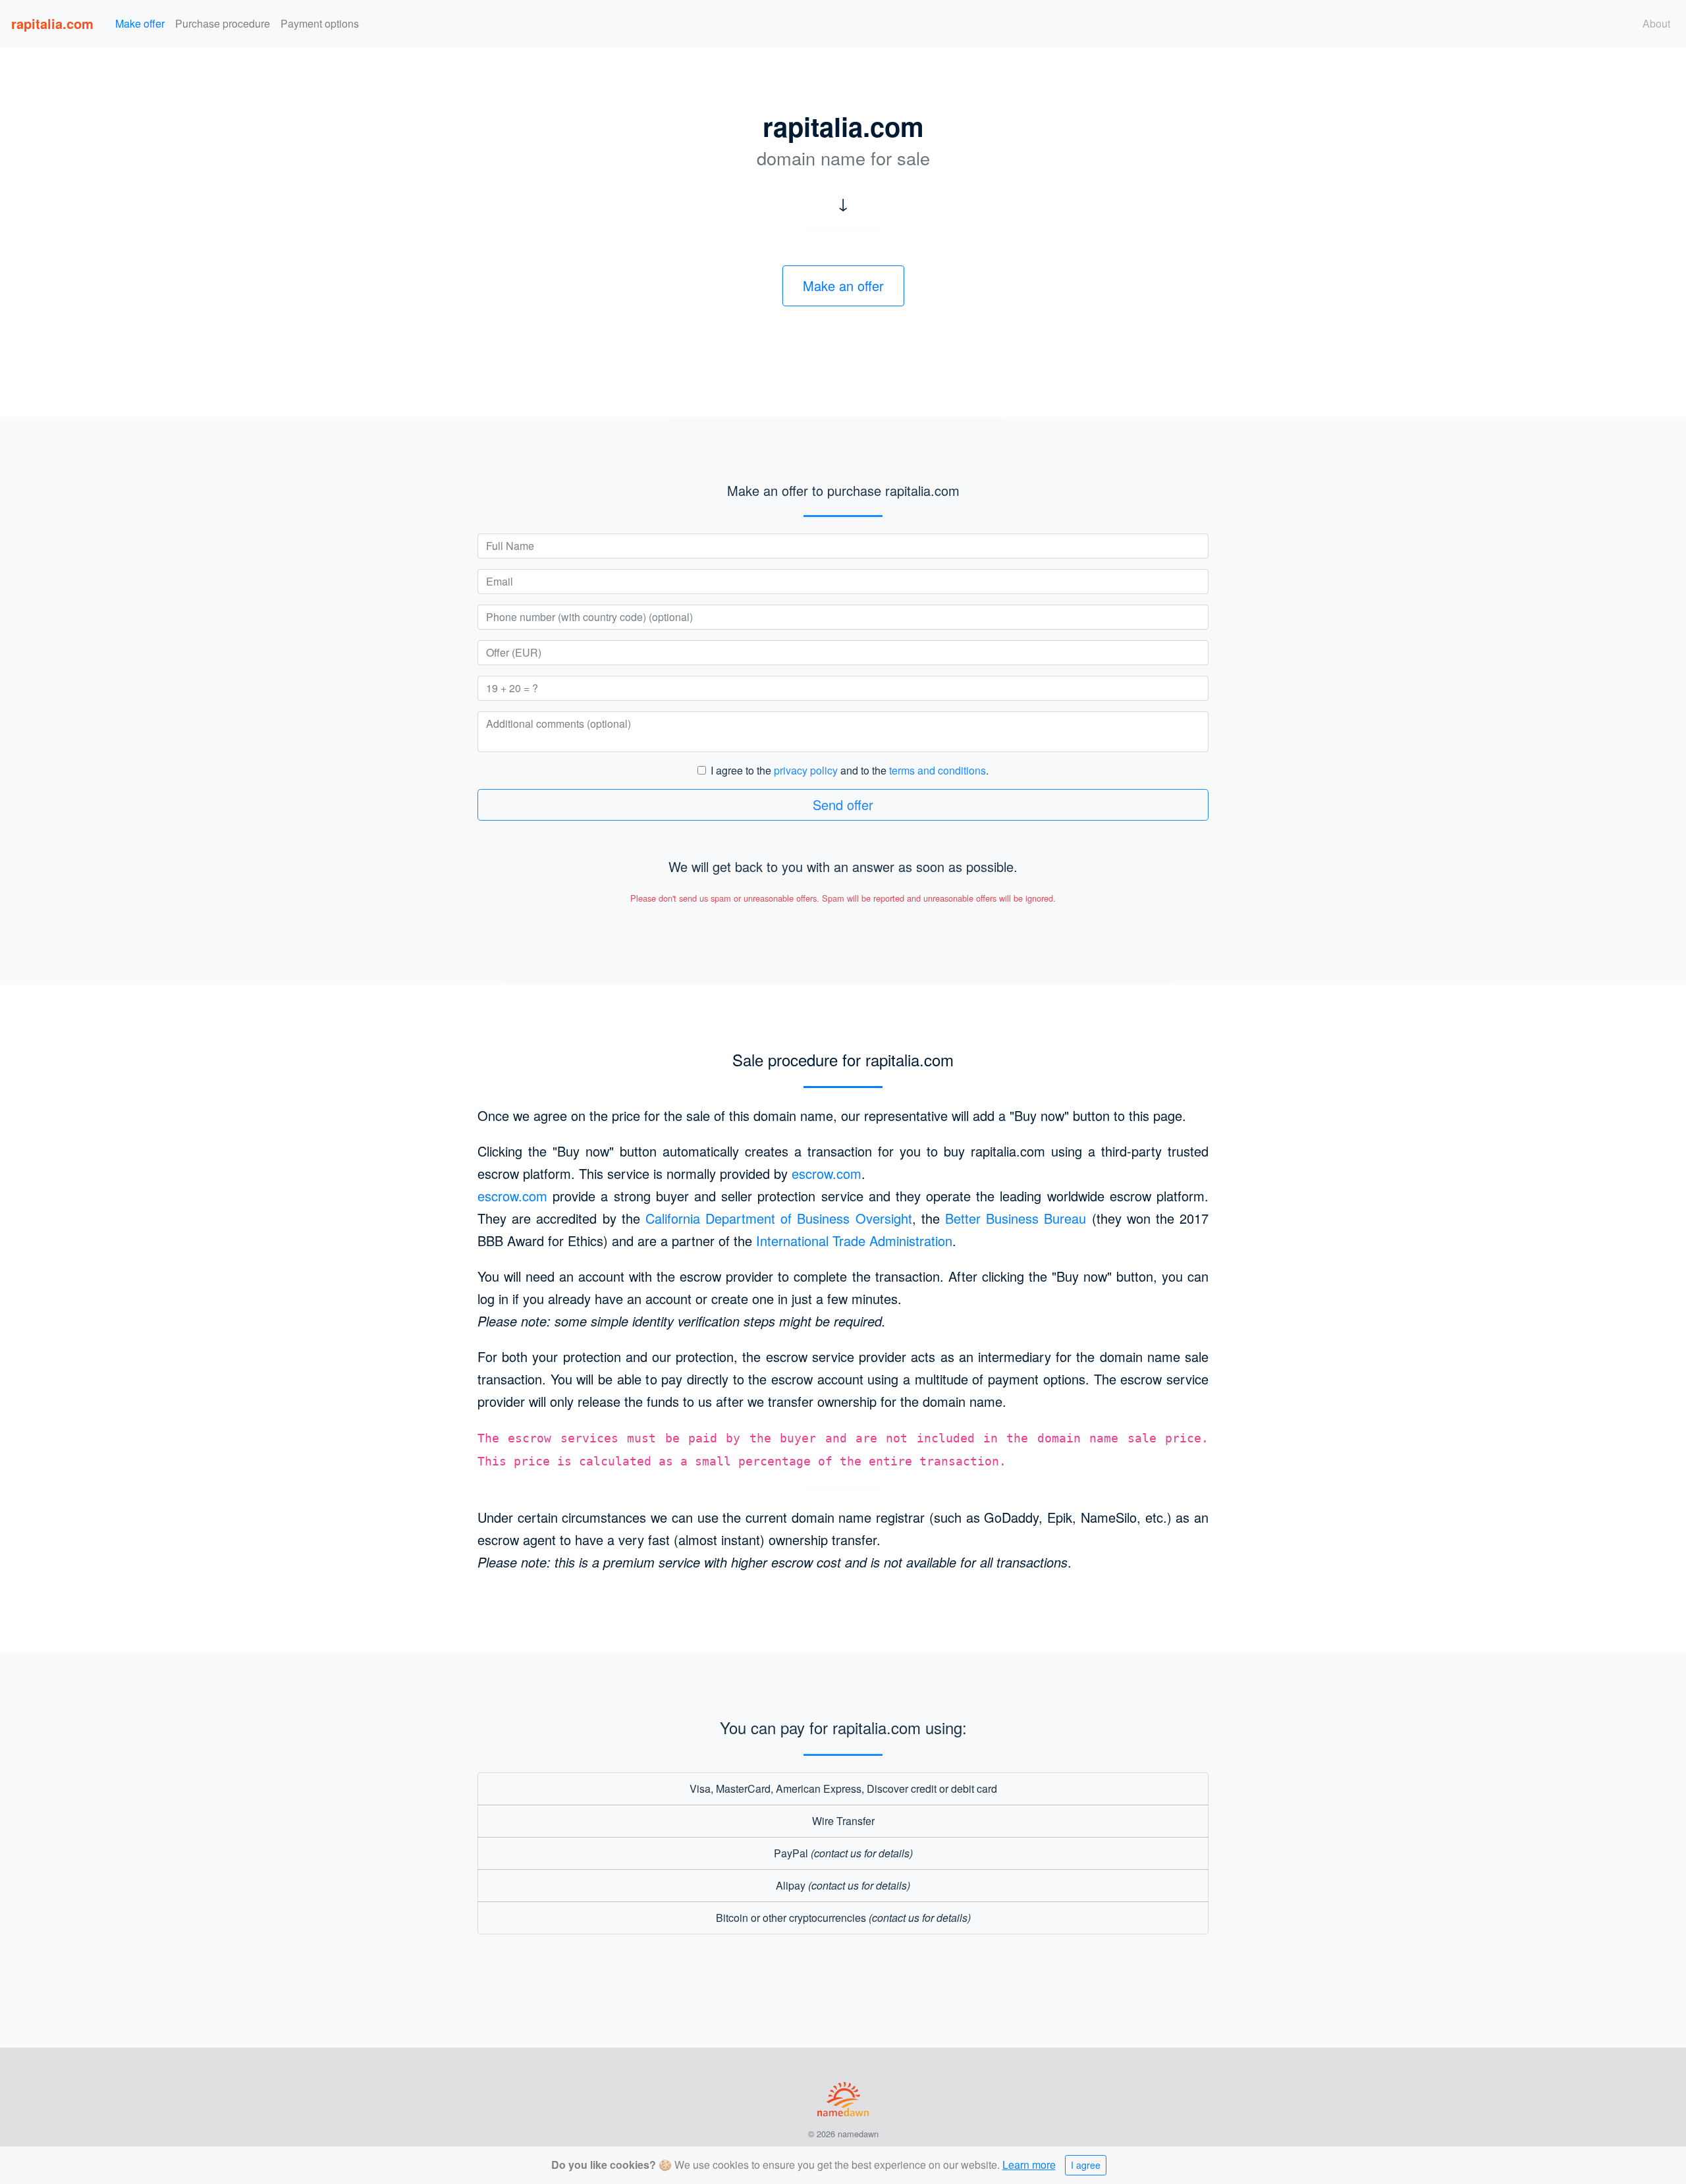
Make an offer (843, 286)
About (1656, 23)
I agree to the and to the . (850, 770)
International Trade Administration (854, 1241)
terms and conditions (938, 770)
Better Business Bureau (1016, 1218)
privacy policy (806, 770)
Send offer (843, 805)
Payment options (320, 23)
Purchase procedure (223, 23)
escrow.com (827, 1173)
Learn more (1029, 2165)
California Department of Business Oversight (779, 1218)
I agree (1086, 2165)
